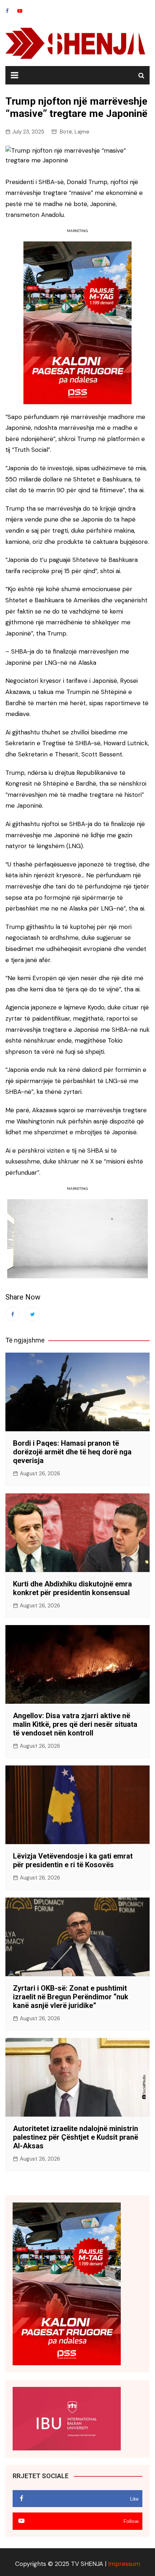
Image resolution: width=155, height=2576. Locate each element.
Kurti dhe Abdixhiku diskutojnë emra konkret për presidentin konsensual (72, 1588)
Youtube (20, 11)
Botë (66, 132)
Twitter (32, 1314)
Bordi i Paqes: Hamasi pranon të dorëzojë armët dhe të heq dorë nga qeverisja (72, 1452)
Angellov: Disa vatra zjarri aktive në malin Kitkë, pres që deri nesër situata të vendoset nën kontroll (75, 1724)
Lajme (82, 132)
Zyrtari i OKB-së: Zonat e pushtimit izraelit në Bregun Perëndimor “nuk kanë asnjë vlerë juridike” (71, 1997)
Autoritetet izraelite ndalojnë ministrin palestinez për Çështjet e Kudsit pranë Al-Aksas (76, 2137)
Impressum (124, 2564)
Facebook (7, 11)
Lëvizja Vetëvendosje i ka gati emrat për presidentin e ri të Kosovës (73, 1860)
